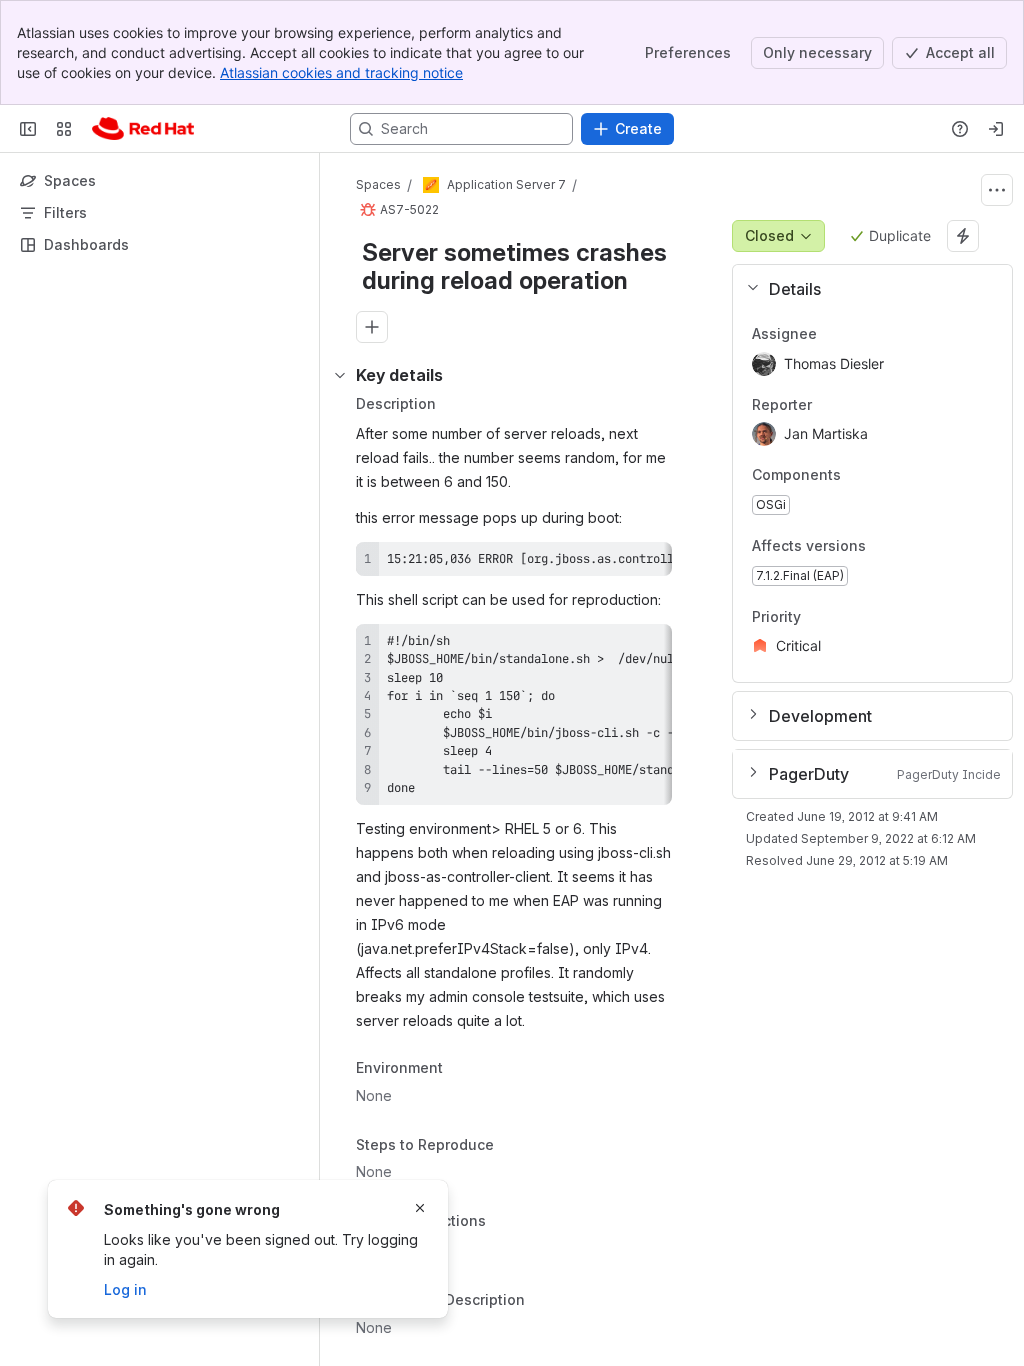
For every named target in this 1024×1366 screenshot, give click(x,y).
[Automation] (963, 236)
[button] (864, 289)
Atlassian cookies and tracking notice (341, 72)
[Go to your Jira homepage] (143, 129)
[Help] (960, 129)
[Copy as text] (648, 564)
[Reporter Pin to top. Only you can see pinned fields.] (828, 405)
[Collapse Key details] (340, 375)
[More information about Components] (861, 477)
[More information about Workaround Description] (545, 1301)
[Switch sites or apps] (64, 129)
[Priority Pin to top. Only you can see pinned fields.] (845, 617)
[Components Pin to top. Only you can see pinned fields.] (885, 476)
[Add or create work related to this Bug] (372, 327)
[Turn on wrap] (612, 564)
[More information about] (498, 1223)
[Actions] (997, 190)
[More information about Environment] (463, 1069)
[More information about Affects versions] (886, 547)
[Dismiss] (420, 1208)
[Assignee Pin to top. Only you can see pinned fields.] (833, 334)
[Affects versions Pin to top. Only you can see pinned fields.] (910, 546)
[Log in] (996, 129)
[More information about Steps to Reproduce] (514, 1146)
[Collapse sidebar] (28, 129)
